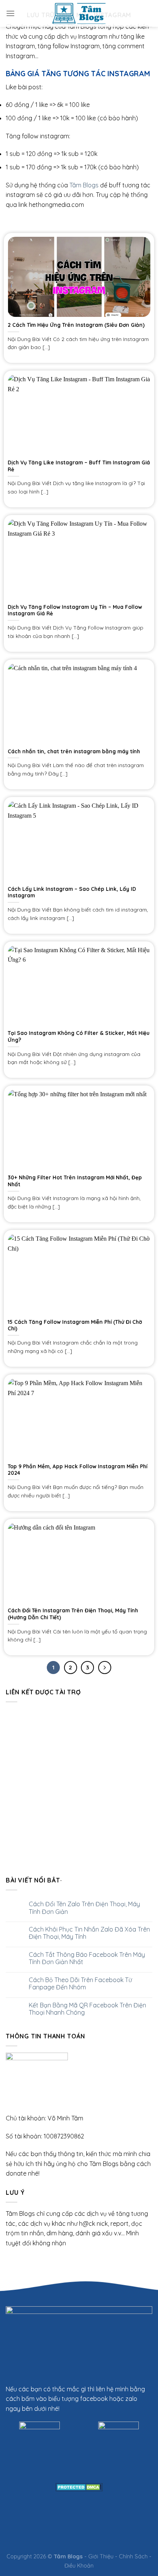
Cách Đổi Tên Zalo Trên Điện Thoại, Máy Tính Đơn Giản (84, 1908)
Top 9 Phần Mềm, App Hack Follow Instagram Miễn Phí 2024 (77, 1470)
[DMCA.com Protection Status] (79, 2486)
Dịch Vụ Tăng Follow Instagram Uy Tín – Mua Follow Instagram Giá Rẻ (75, 610)
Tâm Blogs (84, 185)
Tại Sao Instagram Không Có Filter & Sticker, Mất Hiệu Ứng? (79, 1036)
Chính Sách (133, 2556)
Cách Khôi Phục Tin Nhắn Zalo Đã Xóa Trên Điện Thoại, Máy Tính (89, 1933)
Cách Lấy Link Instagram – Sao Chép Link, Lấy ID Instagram (72, 892)
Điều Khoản (79, 2566)
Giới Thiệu (101, 2556)
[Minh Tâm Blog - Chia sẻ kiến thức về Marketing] (79, 13)
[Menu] (10, 13)
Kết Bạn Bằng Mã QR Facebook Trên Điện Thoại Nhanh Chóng (87, 2009)
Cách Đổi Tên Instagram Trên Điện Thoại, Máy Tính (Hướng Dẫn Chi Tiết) (73, 1614)
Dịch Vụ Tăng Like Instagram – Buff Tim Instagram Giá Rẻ (79, 466)
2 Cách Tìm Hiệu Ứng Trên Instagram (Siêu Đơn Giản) (76, 325)
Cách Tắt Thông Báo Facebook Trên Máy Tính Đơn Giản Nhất (87, 1958)
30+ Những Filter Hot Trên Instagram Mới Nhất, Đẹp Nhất (75, 1181)
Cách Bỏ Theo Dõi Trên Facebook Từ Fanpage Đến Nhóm (80, 1984)
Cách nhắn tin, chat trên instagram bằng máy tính (74, 751)
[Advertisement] (79, 1787)
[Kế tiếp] (105, 1668)
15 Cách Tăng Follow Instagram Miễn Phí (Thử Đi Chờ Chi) (75, 1325)
